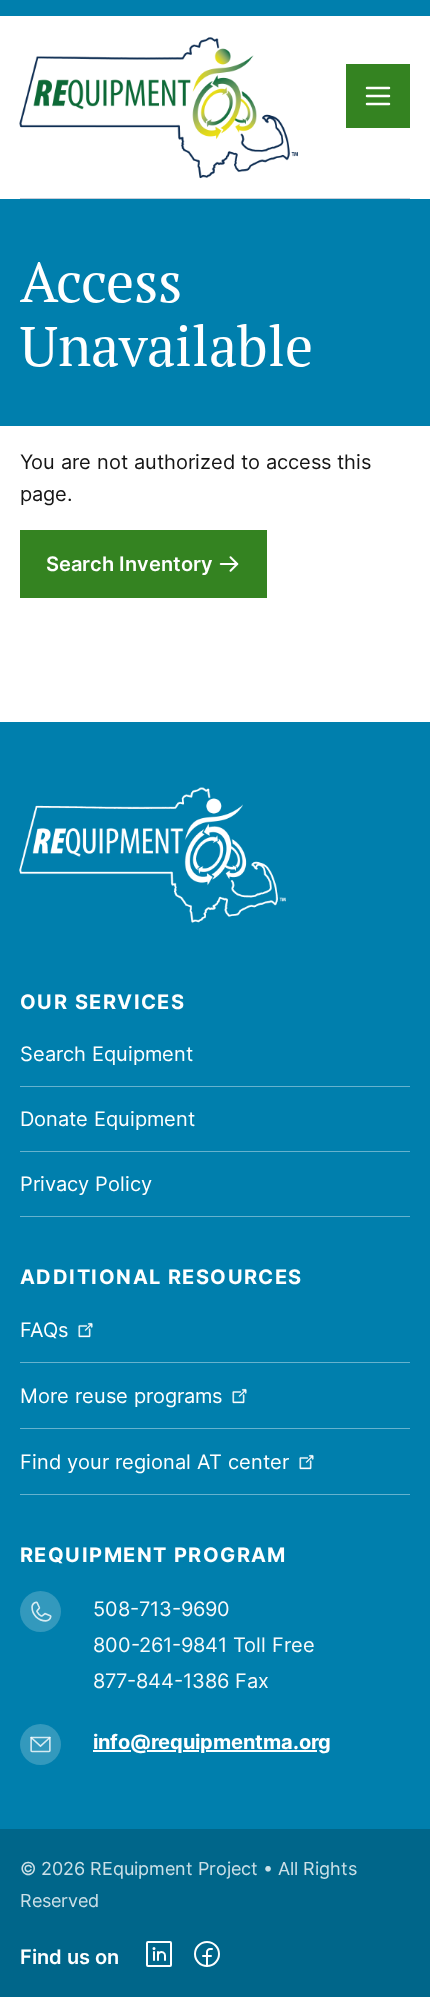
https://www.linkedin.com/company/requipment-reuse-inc (159, 1957)
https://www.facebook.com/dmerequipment (207, 1957)
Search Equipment (106, 1054)
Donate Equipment (107, 1119)
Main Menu (378, 96)
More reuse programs (121, 1396)
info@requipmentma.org (212, 1742)
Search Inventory (129, 564)
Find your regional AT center (154, 1462)
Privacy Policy (86, 1184)
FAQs (44, 1330)
